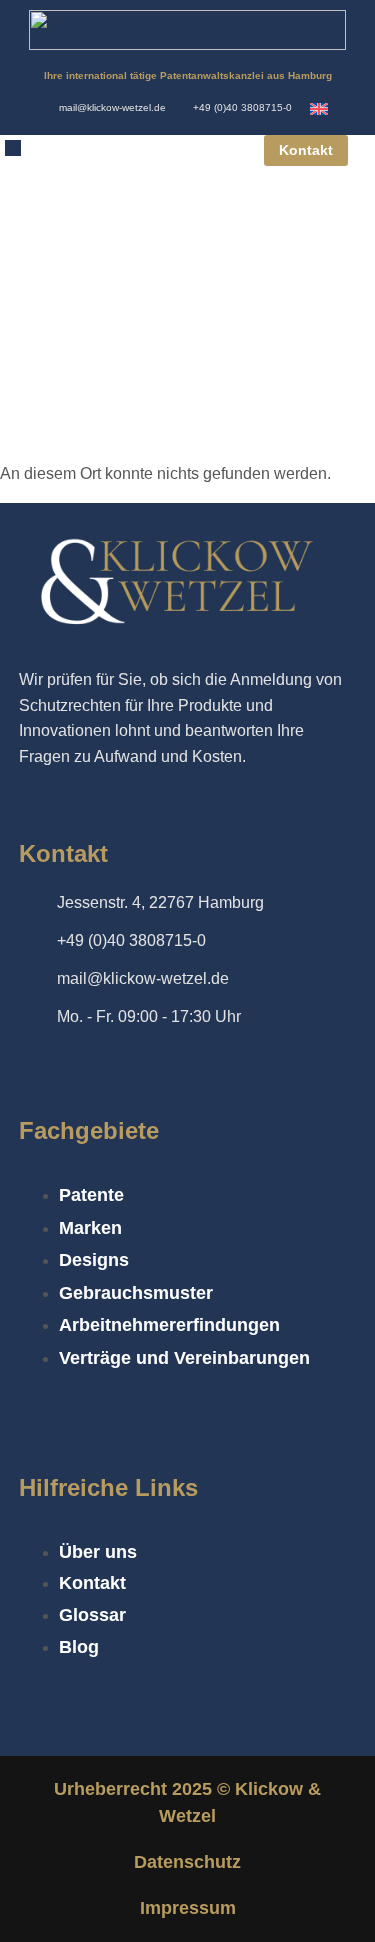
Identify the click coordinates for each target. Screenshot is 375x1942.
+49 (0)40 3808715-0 (242, 107)
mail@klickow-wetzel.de (112, 107)
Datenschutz (187, 1862)
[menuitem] (319, 108)
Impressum (188, 1908)
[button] (13, 148)
